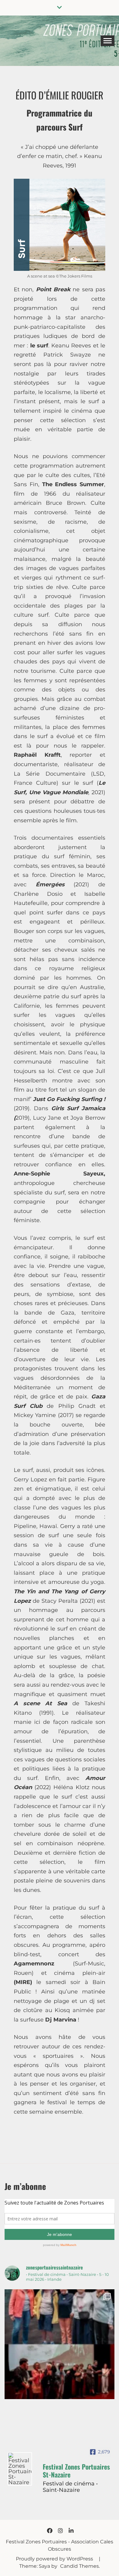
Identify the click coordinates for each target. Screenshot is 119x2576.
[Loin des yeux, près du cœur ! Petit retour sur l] (60, 2344)
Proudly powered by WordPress (55, 2559)
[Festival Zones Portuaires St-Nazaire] (20, 2469)
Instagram (60, 2531)
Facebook (50, 2531)
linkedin (71, 2531)
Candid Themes (79, 2566)
